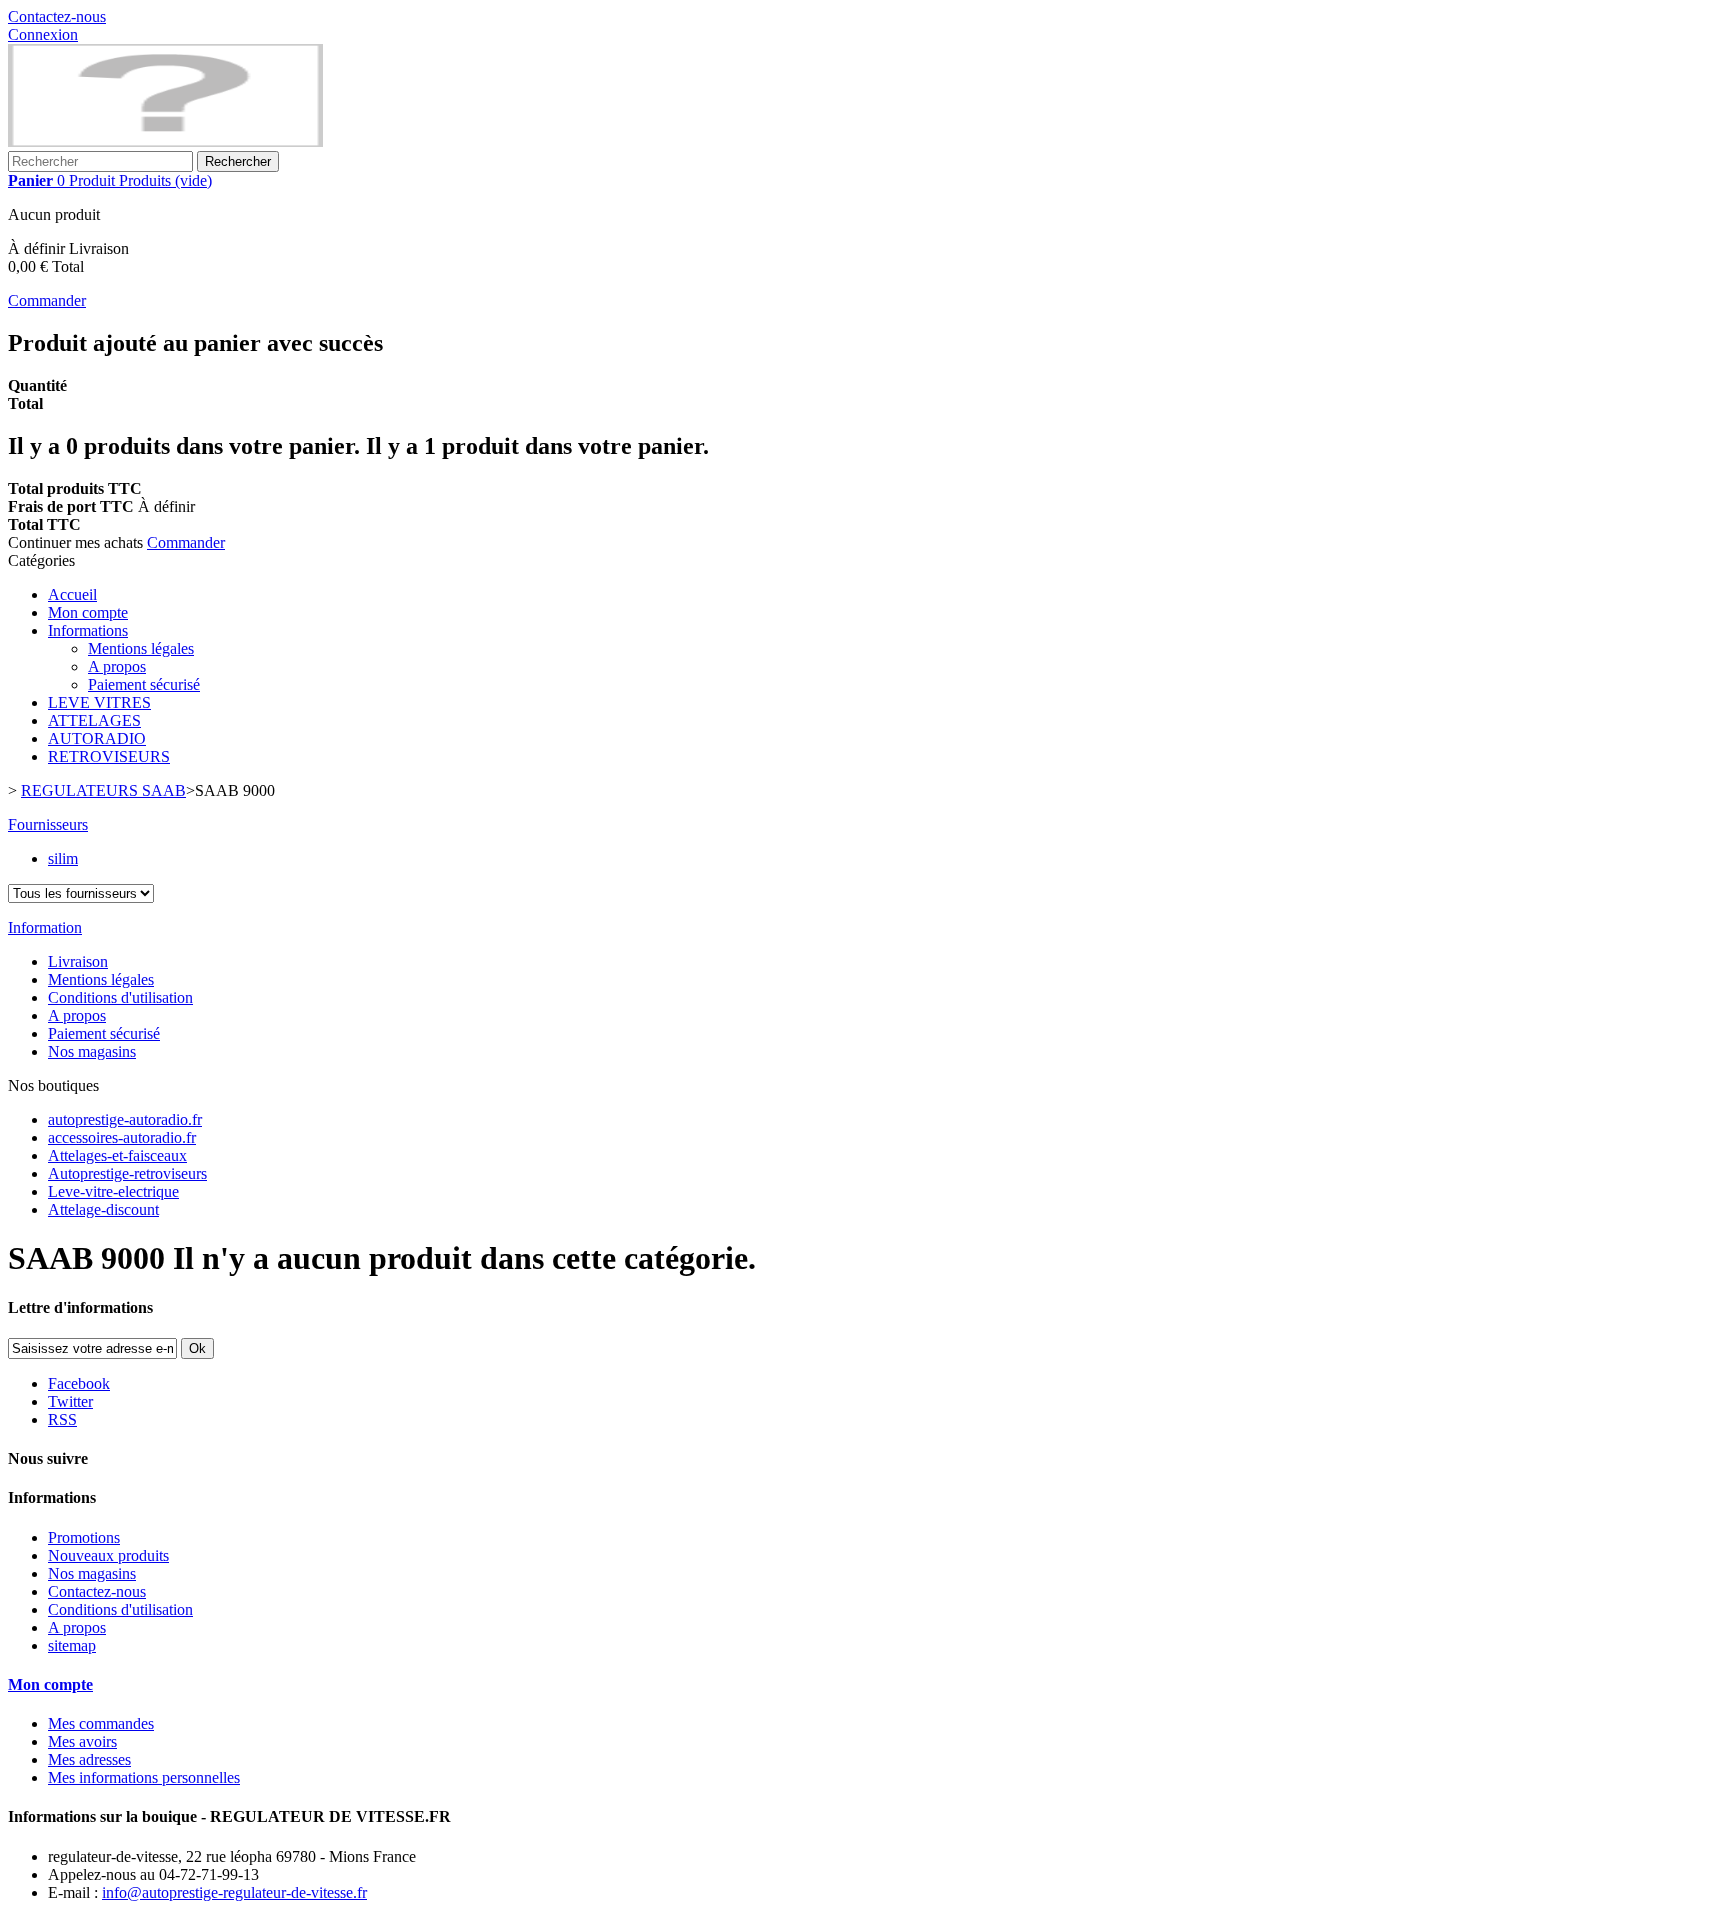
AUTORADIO (97, 738)
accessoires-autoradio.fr (122, 1137)
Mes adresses (89, 1759)
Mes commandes (101, 1723)
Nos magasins (92, 1051)
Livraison (78, 961)
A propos (117, 666)
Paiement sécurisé (144, 684)
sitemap (72, 1645)
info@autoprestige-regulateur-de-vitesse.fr (234, 1892)
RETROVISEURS (109, 756)
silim (63, 858)
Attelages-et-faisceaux (117, 1155)
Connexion (43, 34)
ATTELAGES (94, 720)
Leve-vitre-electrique (113, 1191)
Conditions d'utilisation (120, 997)
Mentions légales (141, 648)
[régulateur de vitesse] (165, 141)
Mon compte (88, 612)
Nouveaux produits (108, 1555)
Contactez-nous (57, 16)
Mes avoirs (82, 1741)
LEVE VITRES (99, 702)
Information (45, 927)
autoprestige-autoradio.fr (125, 1119)
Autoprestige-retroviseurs (127, 1173)
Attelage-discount (103, 1209)
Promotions (84, 1537)
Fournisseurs (48, 824)
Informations (88, 630)
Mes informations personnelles (144, 1777)
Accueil (72, 594)
